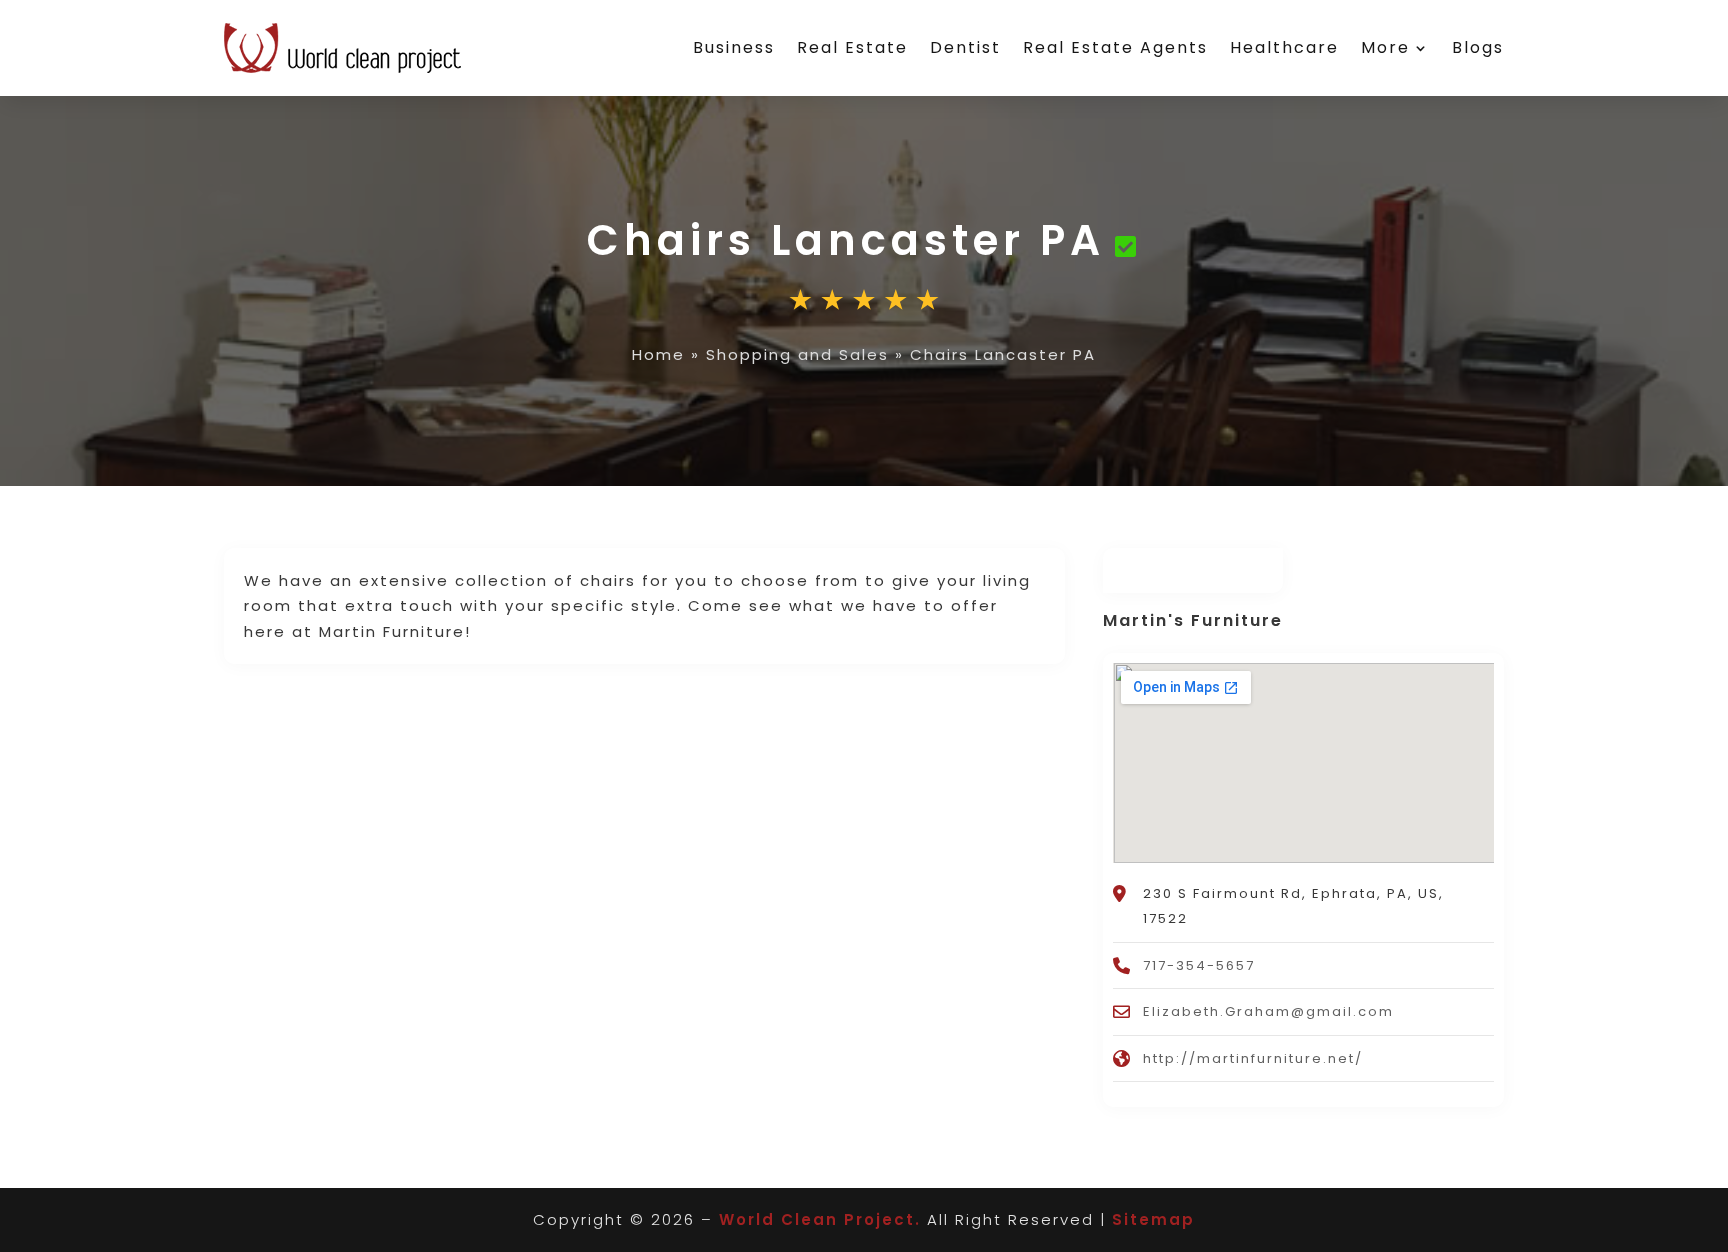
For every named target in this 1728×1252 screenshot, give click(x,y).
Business (734, 47)
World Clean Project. (820, 1219)
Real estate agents (1115, 47)
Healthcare (1284, 47)
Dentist (965, 47)
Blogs (1478, 47)
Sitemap (1153, 1219)
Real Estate (852, 47)
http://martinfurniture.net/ (1253, 1058)
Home (658, 354)
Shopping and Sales (797, 354)
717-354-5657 (1199, 965)
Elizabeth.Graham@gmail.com (1268, 1011)
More (1385, 47)
